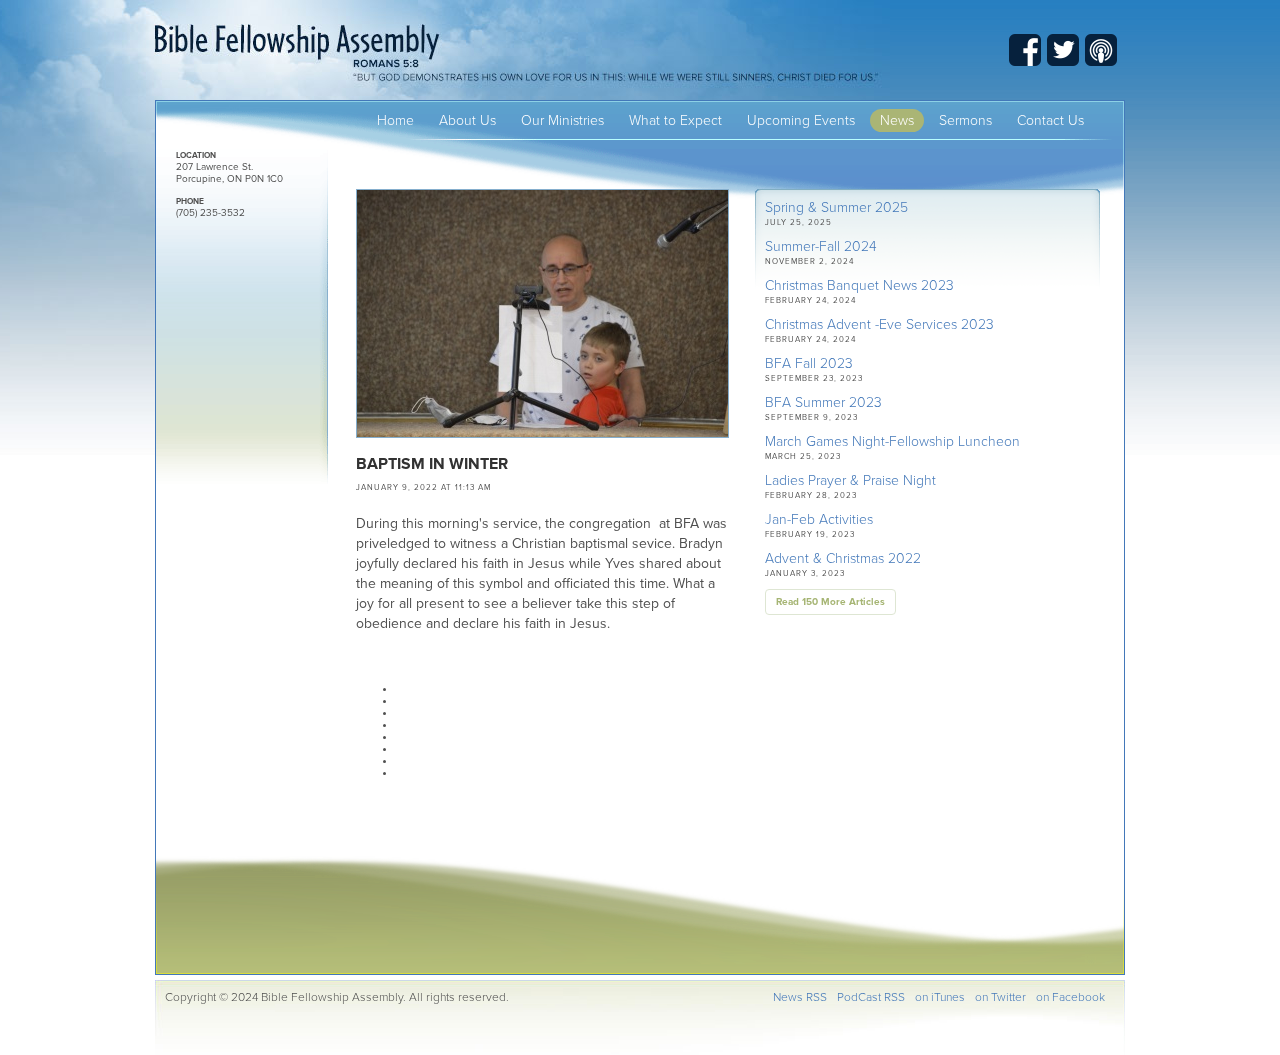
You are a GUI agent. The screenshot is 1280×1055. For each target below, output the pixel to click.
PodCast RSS (871, 997)
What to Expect (675, 120)
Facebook (1025, 50)
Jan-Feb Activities (819, 519)
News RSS (800, 997)
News (897, 120)
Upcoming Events (801, 120)
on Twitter (1000, 997)
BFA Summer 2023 (823, 402)
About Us (467, 120)
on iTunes (940, 997)
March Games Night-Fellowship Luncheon (892, 441)
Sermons (965, 120)
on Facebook (1070, 997)
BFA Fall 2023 (809, 363)
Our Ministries (562, 120)
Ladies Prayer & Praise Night (850, 480)
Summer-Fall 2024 (821, 246)
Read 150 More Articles (830, 602)
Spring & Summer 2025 (836, 207)
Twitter (1063, 50)
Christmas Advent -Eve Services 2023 (879, 324)
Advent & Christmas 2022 (843, 558)
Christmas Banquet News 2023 (859, 285)
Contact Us (1050, 120)
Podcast (1101, 50)
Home (395, 120)
